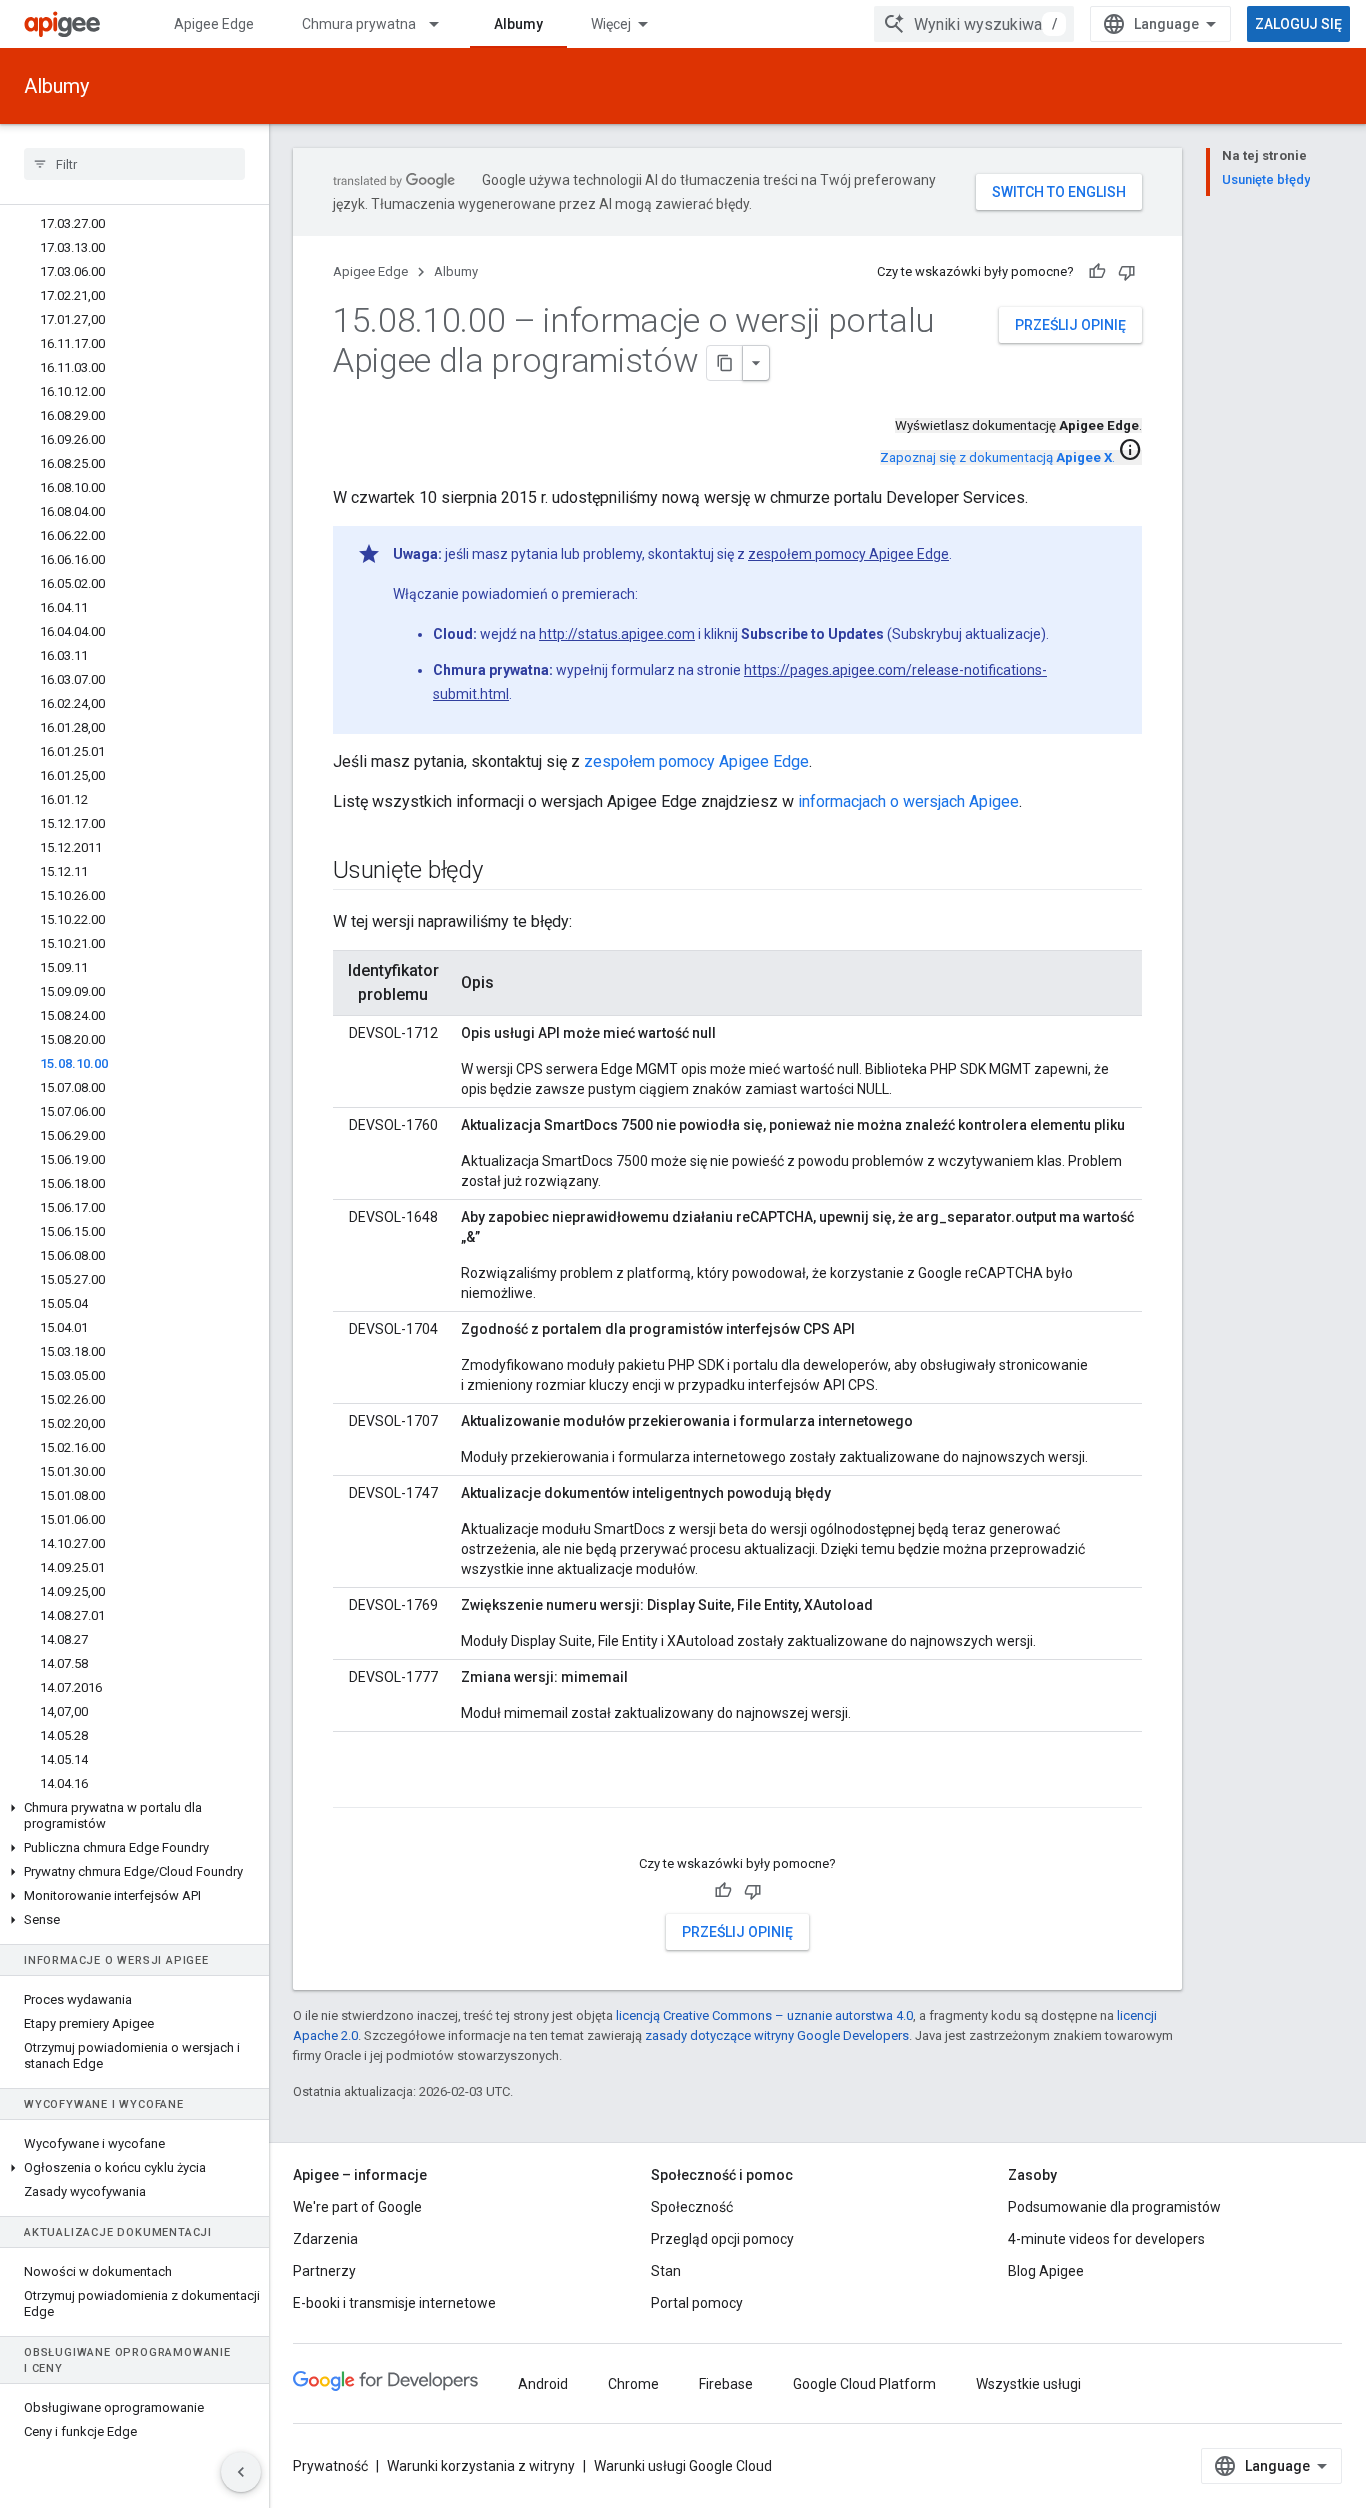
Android (543, 2384)
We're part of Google (357, 2207)
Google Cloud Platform (864, 2384)
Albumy (518, 24)
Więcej (611, 24)
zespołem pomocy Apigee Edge (848, 554)
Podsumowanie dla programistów (1114, 2207)
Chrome (633, 2384)
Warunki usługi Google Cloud (683, 2466)
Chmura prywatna (359, 24)
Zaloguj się (1298, 24)
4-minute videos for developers (1106, 2239)
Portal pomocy (697, 2303)
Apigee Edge (214, 24)
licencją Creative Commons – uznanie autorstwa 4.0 (764, 2015)
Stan (666, 2271)
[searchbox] (134, 164)
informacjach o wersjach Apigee (908, 801)
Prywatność (330, 2466)
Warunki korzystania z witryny (481, 2466)
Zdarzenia (325, 2239)
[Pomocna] (1097, 272)
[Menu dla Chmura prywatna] (443, 24)
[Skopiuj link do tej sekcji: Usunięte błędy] (503, 872)
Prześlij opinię (1070, 325)
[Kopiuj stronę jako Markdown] (725, 363)
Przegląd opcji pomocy (722, 2239)
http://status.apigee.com (617, 634)
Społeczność (692, 2207)
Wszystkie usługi (1028, 2384)
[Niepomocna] (1127, 272)
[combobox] (974, 24)
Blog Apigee (1046, 2271)
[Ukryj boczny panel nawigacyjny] (241, 2472)
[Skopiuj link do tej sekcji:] (353, 1790)
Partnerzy (324, 2271)
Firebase (726, 2384)
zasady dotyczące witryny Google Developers (777, 2035)
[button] (134, 1816)
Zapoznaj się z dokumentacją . (997, 457)
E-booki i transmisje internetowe (394, 2303)
